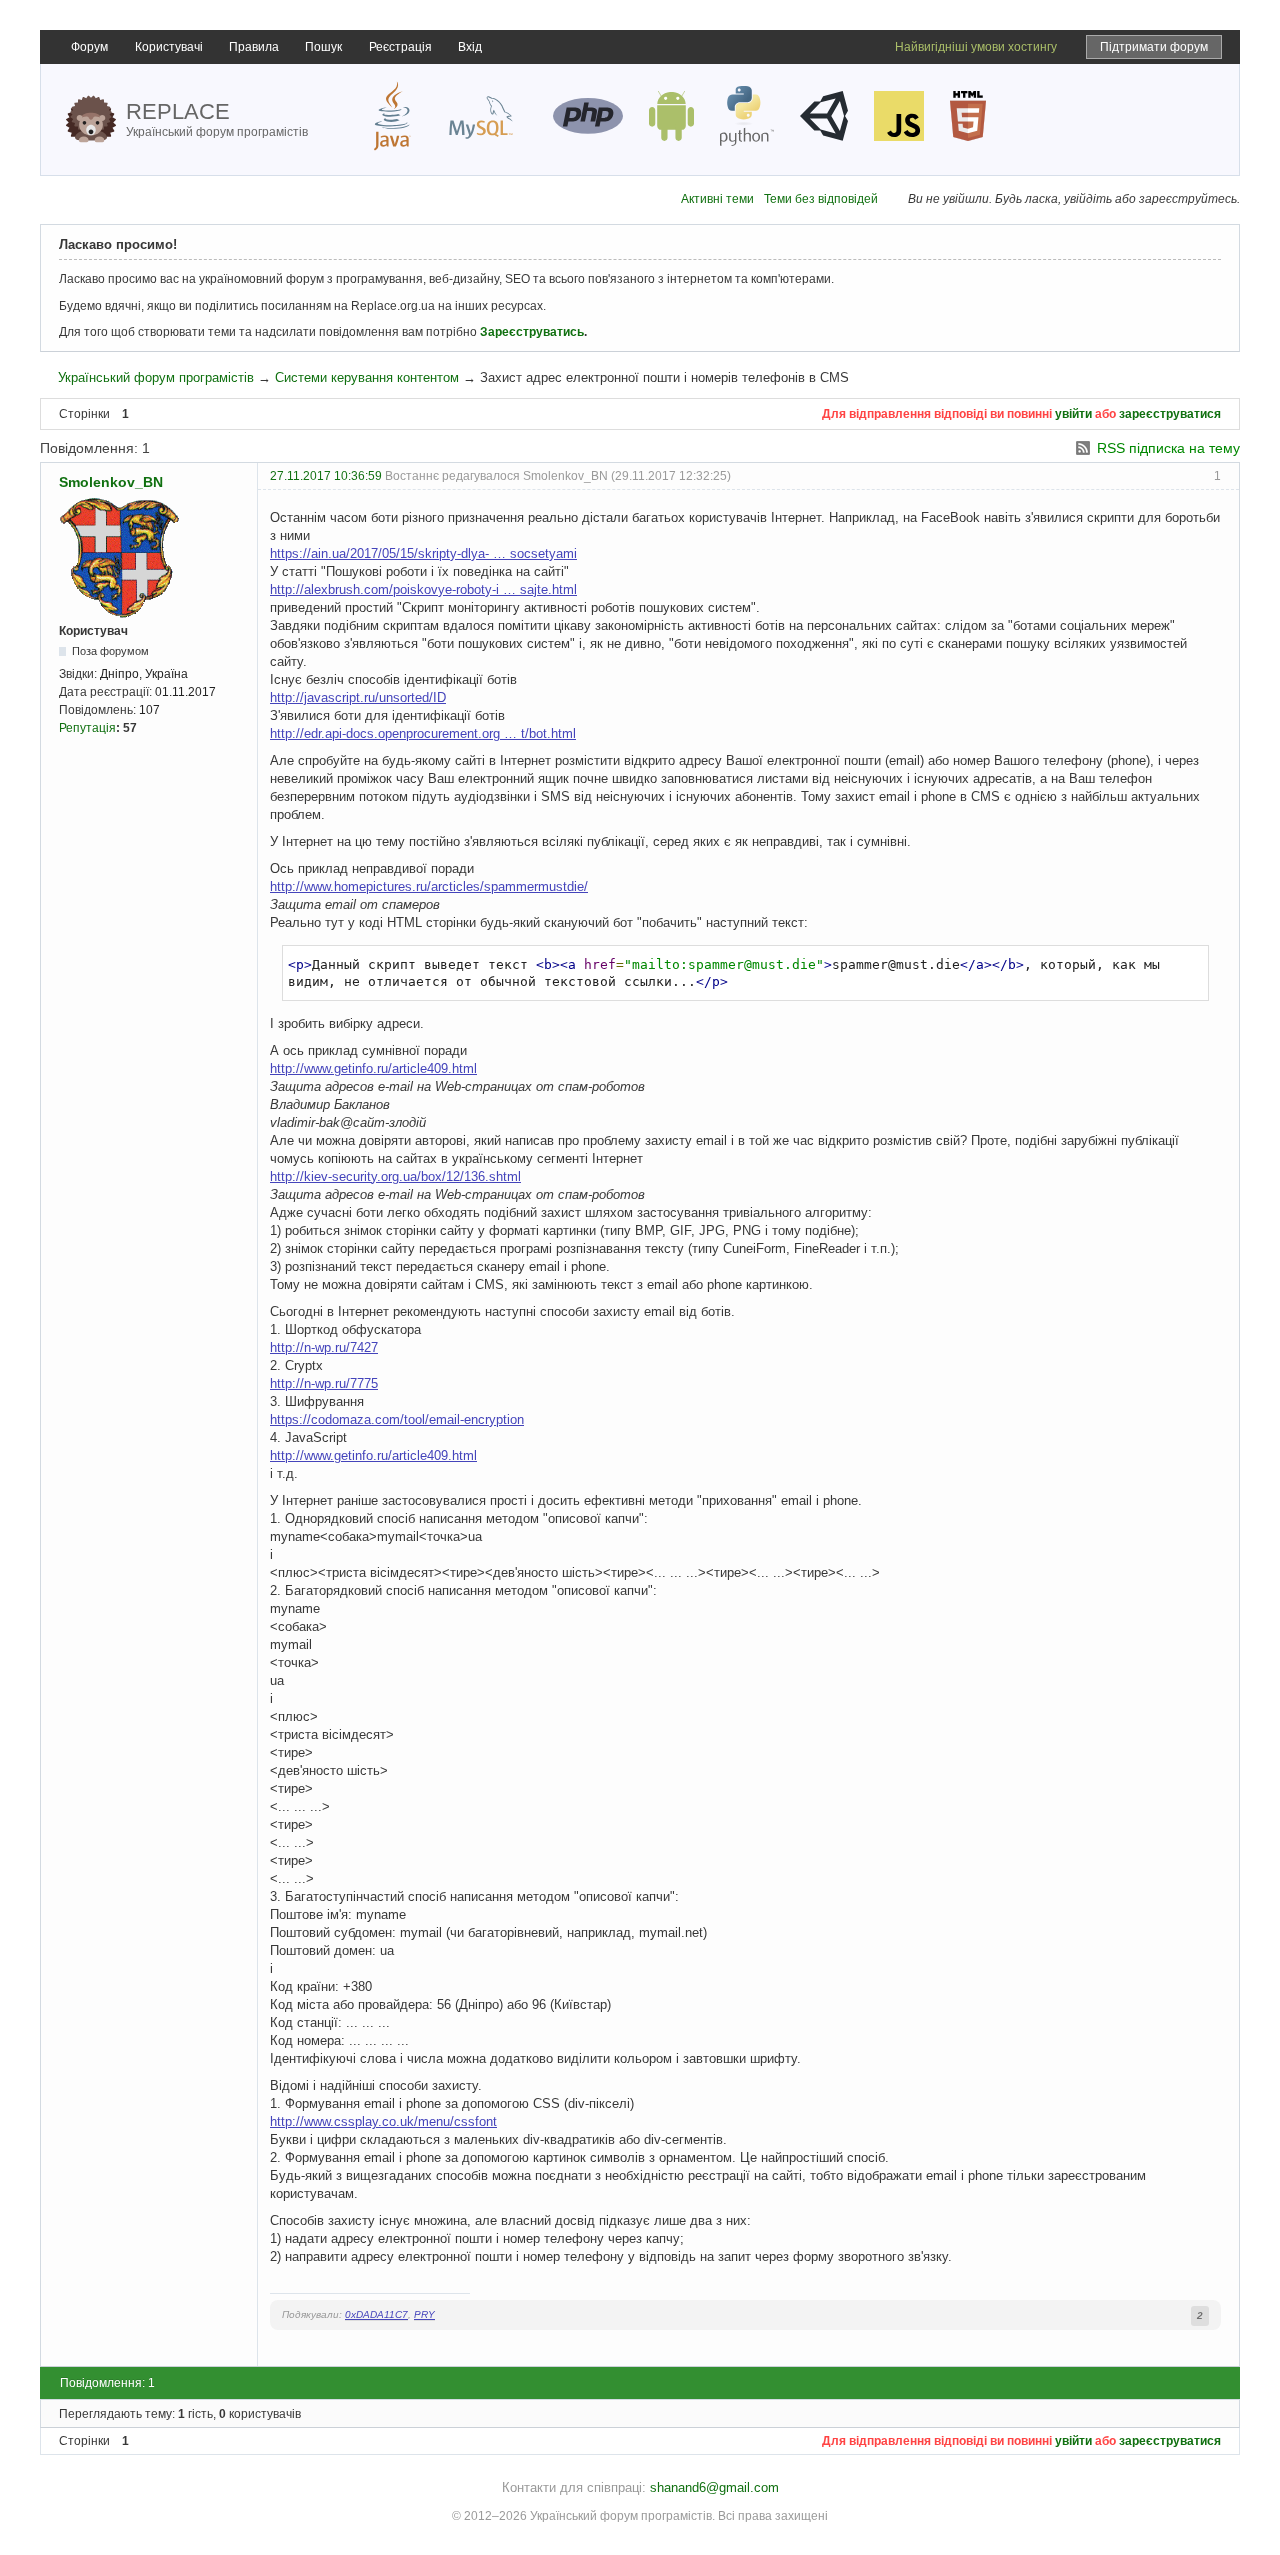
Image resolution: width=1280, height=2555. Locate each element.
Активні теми (717, 199)
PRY (424, 2314)
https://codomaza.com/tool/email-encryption (397, 1419)
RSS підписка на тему (1168, 448)
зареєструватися (1170, 414)
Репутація (87, 728)
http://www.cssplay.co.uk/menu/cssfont (383, 2121)
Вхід (470, 47)
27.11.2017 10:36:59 (326, 476)
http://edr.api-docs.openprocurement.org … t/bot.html (423, 733)
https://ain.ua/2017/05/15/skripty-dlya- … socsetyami (423, 553)
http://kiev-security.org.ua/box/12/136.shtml (395, 1176)
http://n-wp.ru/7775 (324, 1383)
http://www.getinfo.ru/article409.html (373, 1068)
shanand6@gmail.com (714, 2487)
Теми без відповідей (821, 199)
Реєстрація (400, 47)
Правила (254, 47)
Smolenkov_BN (111, 482)
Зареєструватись (532, 332)
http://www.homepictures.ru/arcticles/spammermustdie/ (429, 886)
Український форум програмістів (156, 377)
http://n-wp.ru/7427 (324, 1347)
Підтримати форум (1154, 47)
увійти (1073, 414)
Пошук (323, 47)
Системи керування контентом (367, 377)
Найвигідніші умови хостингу (976, 47)
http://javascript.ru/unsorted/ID (358, 697)
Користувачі (169, 47)
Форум (89, 47)
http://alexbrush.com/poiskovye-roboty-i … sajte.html (423, 589)
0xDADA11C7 (376, 2314)
